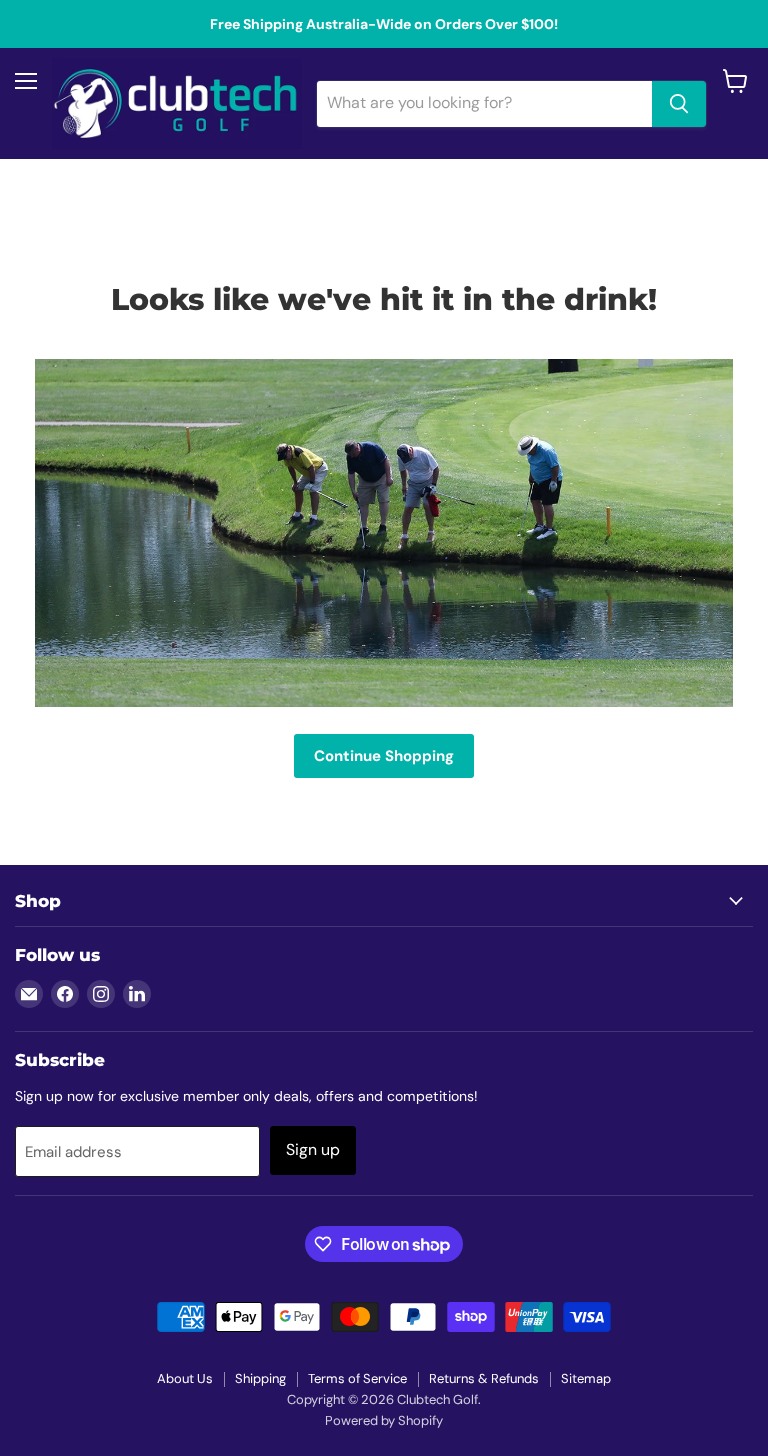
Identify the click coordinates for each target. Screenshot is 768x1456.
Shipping (260, 1378)
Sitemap (586, 1378)
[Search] (679, 104)
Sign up (313, 1149)
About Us (185, 1378)
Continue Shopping (384, 756)
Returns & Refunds (484, 1378)
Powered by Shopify (384, 1420)
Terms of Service (357, 1378)
